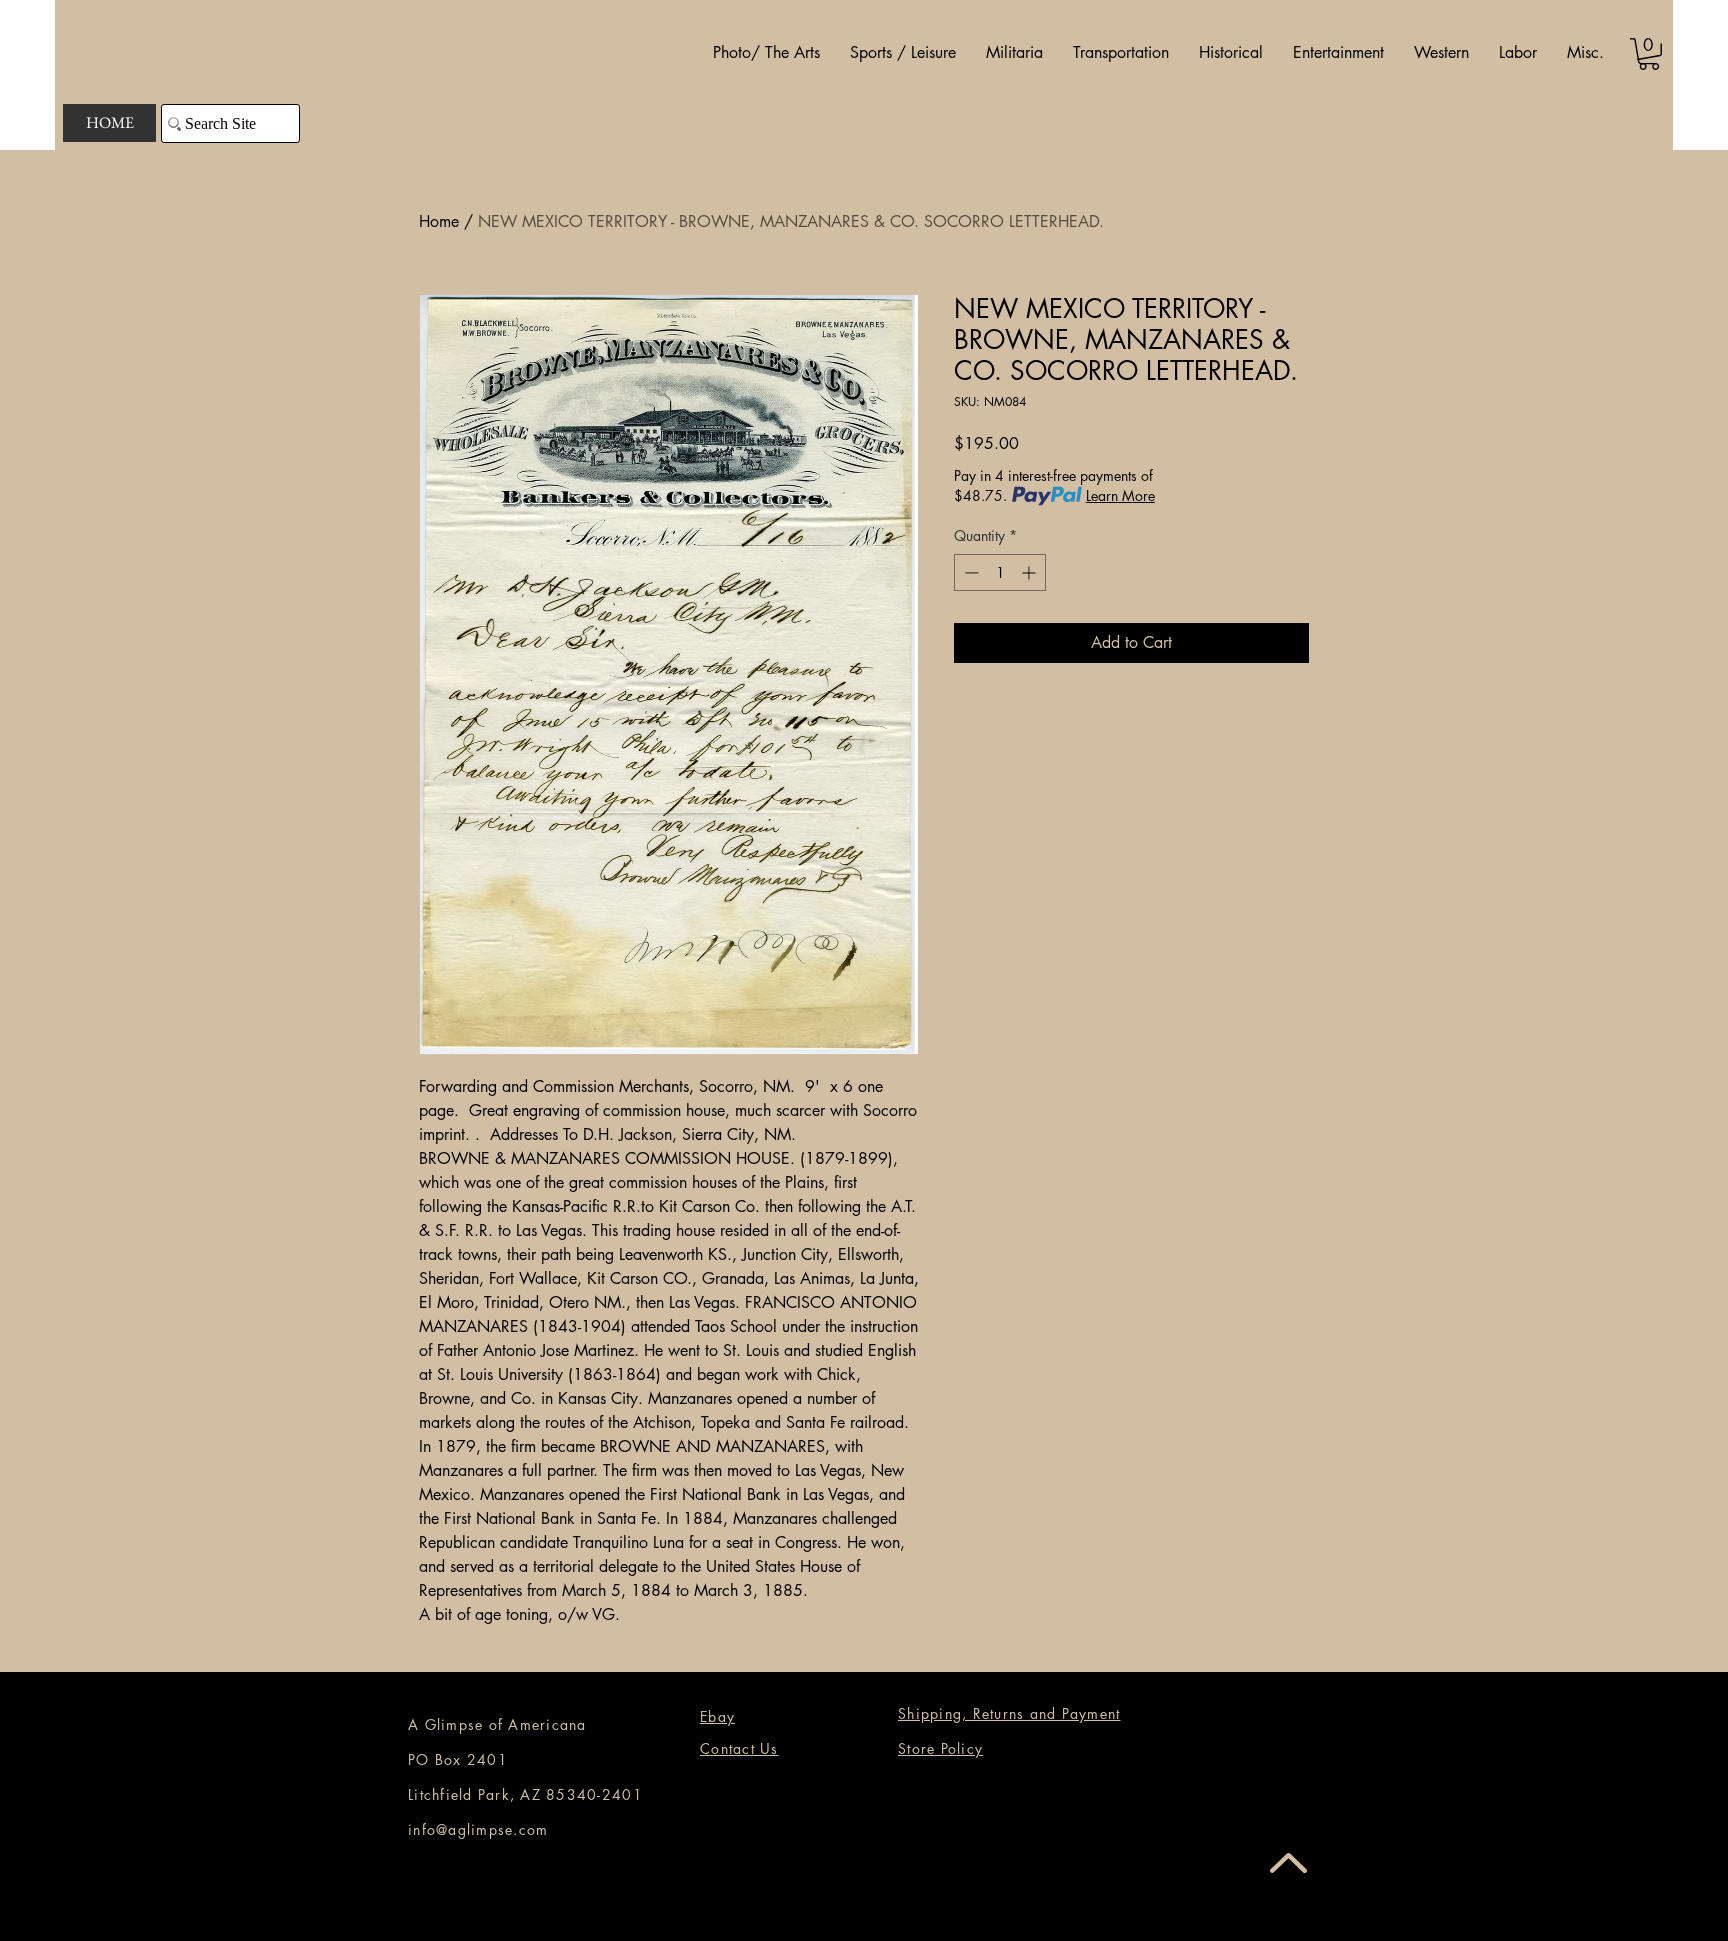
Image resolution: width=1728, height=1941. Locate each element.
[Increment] (1030, 572)
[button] (766, 53)
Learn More (1120, 495)
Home (439, 221)
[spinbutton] (1000, 572)
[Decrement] (969, 572)
